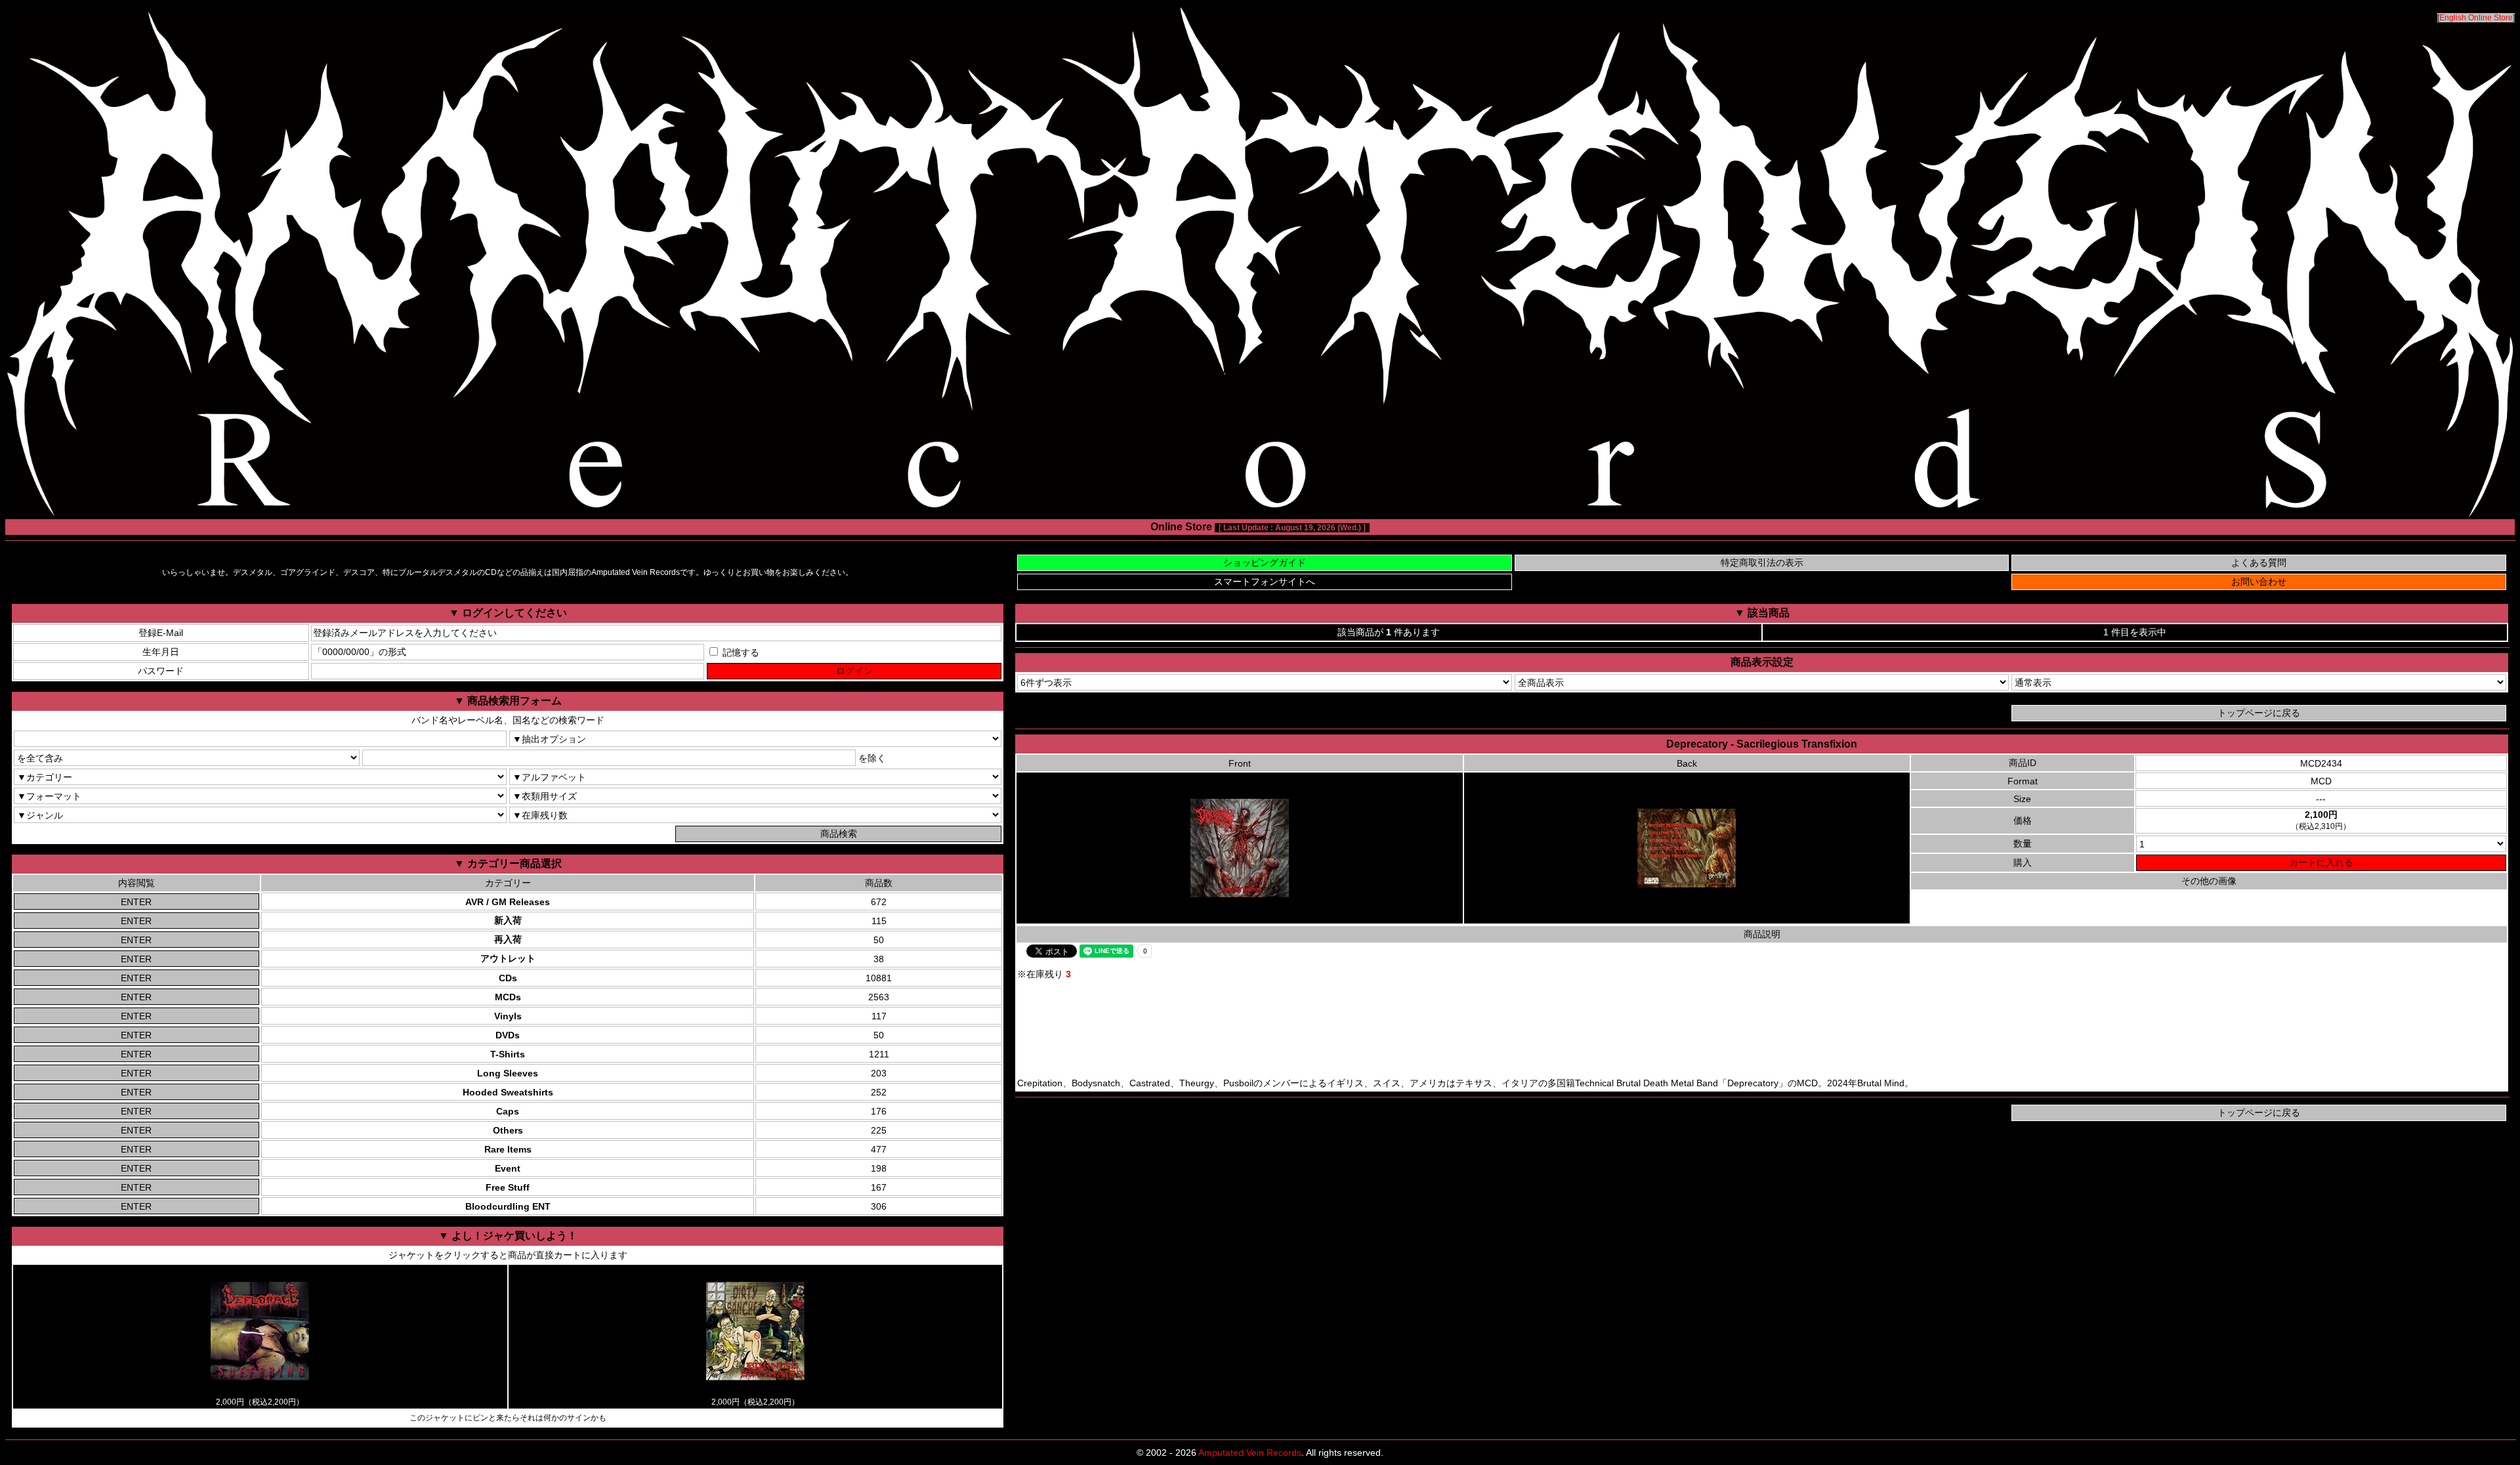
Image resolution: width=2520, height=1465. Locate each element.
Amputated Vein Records (1250, 1453)
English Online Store (2476, 18)
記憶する (740, 652)
